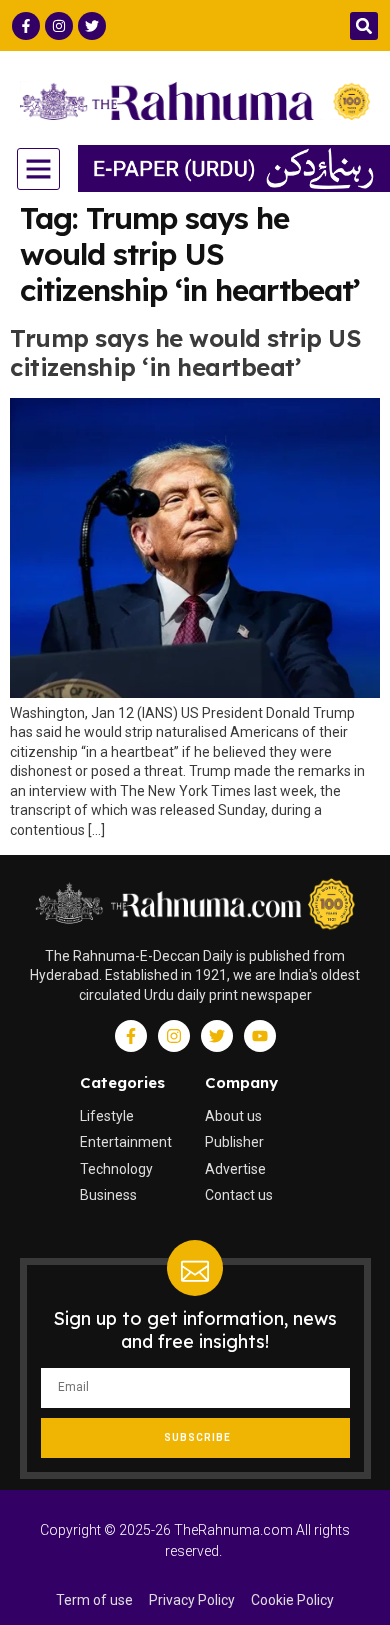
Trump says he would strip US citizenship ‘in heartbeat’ (185, 352)
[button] (364, 26)
